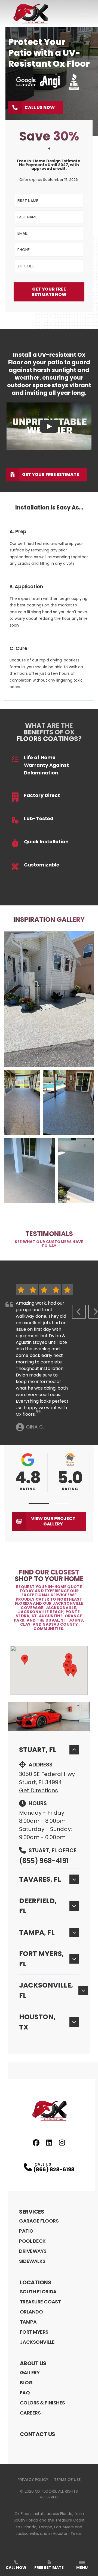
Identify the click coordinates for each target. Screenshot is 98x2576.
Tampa (28, 2322)
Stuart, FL (38, 1750)
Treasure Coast (40, 2302)
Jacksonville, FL (46, 1990)
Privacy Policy (33, 2480)
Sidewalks (32, 2261)
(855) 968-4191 (44, 1861)
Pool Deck (32, 2241)
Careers (30, 2413)
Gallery (30, 2372)
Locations (36, 2282)
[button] (39, 1503)
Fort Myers (34, 2332)
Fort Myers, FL (41, 1959)
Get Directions (39, 1790)
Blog (26, 2383)
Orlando (31, 2312)
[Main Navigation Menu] (84, 14)
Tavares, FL (40, 1879)
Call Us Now (40, 107)
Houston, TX (37, 2022)
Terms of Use (67, 2480)
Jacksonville (37, 2342)
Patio (26, 2231)
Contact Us (38, 2434)
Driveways (33, 2251)
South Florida (38, 2292)
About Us (33, 2363)
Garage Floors (39, 2221)
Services (32, 2212)
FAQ (25, 2393)
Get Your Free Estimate (50, 474)
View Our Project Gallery (53, 1521)
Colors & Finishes (42, 2403)
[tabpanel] (49, 1067)
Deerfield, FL (38, 1906)
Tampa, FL (37, 1932)
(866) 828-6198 (54, 2169)
